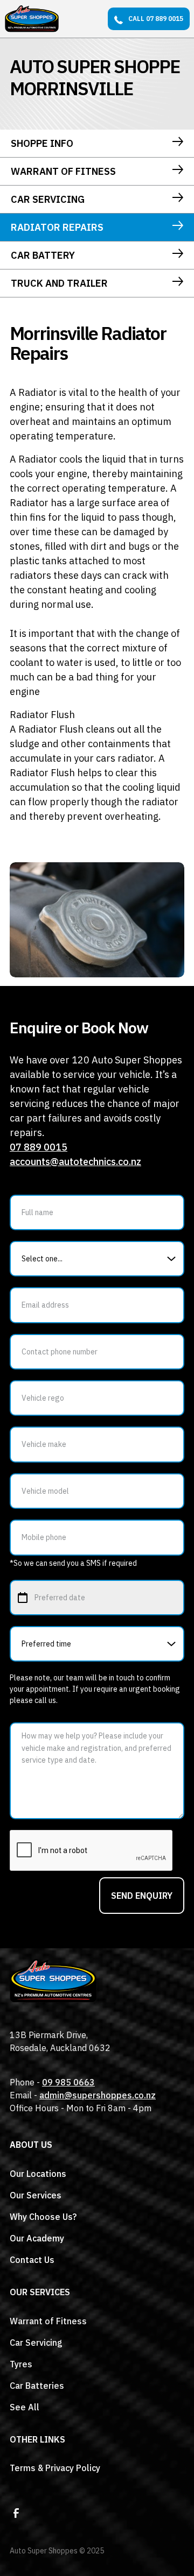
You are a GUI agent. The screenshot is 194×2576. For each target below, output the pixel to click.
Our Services (36, 2195)
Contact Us (32, 2260)
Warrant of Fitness (48, 2321)
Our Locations (38, 2174)
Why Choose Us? (43, 2217)
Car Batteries (37, 2386)
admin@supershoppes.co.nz (98, 2095)
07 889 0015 (39, 1147)
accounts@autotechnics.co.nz (75, 1162)
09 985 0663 (68, 2082)
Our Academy (37, 2238)
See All (25, 2407)
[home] (32, 19)
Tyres (21, 2364)
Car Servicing (36, 2343)
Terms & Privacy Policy (55, 2468)
